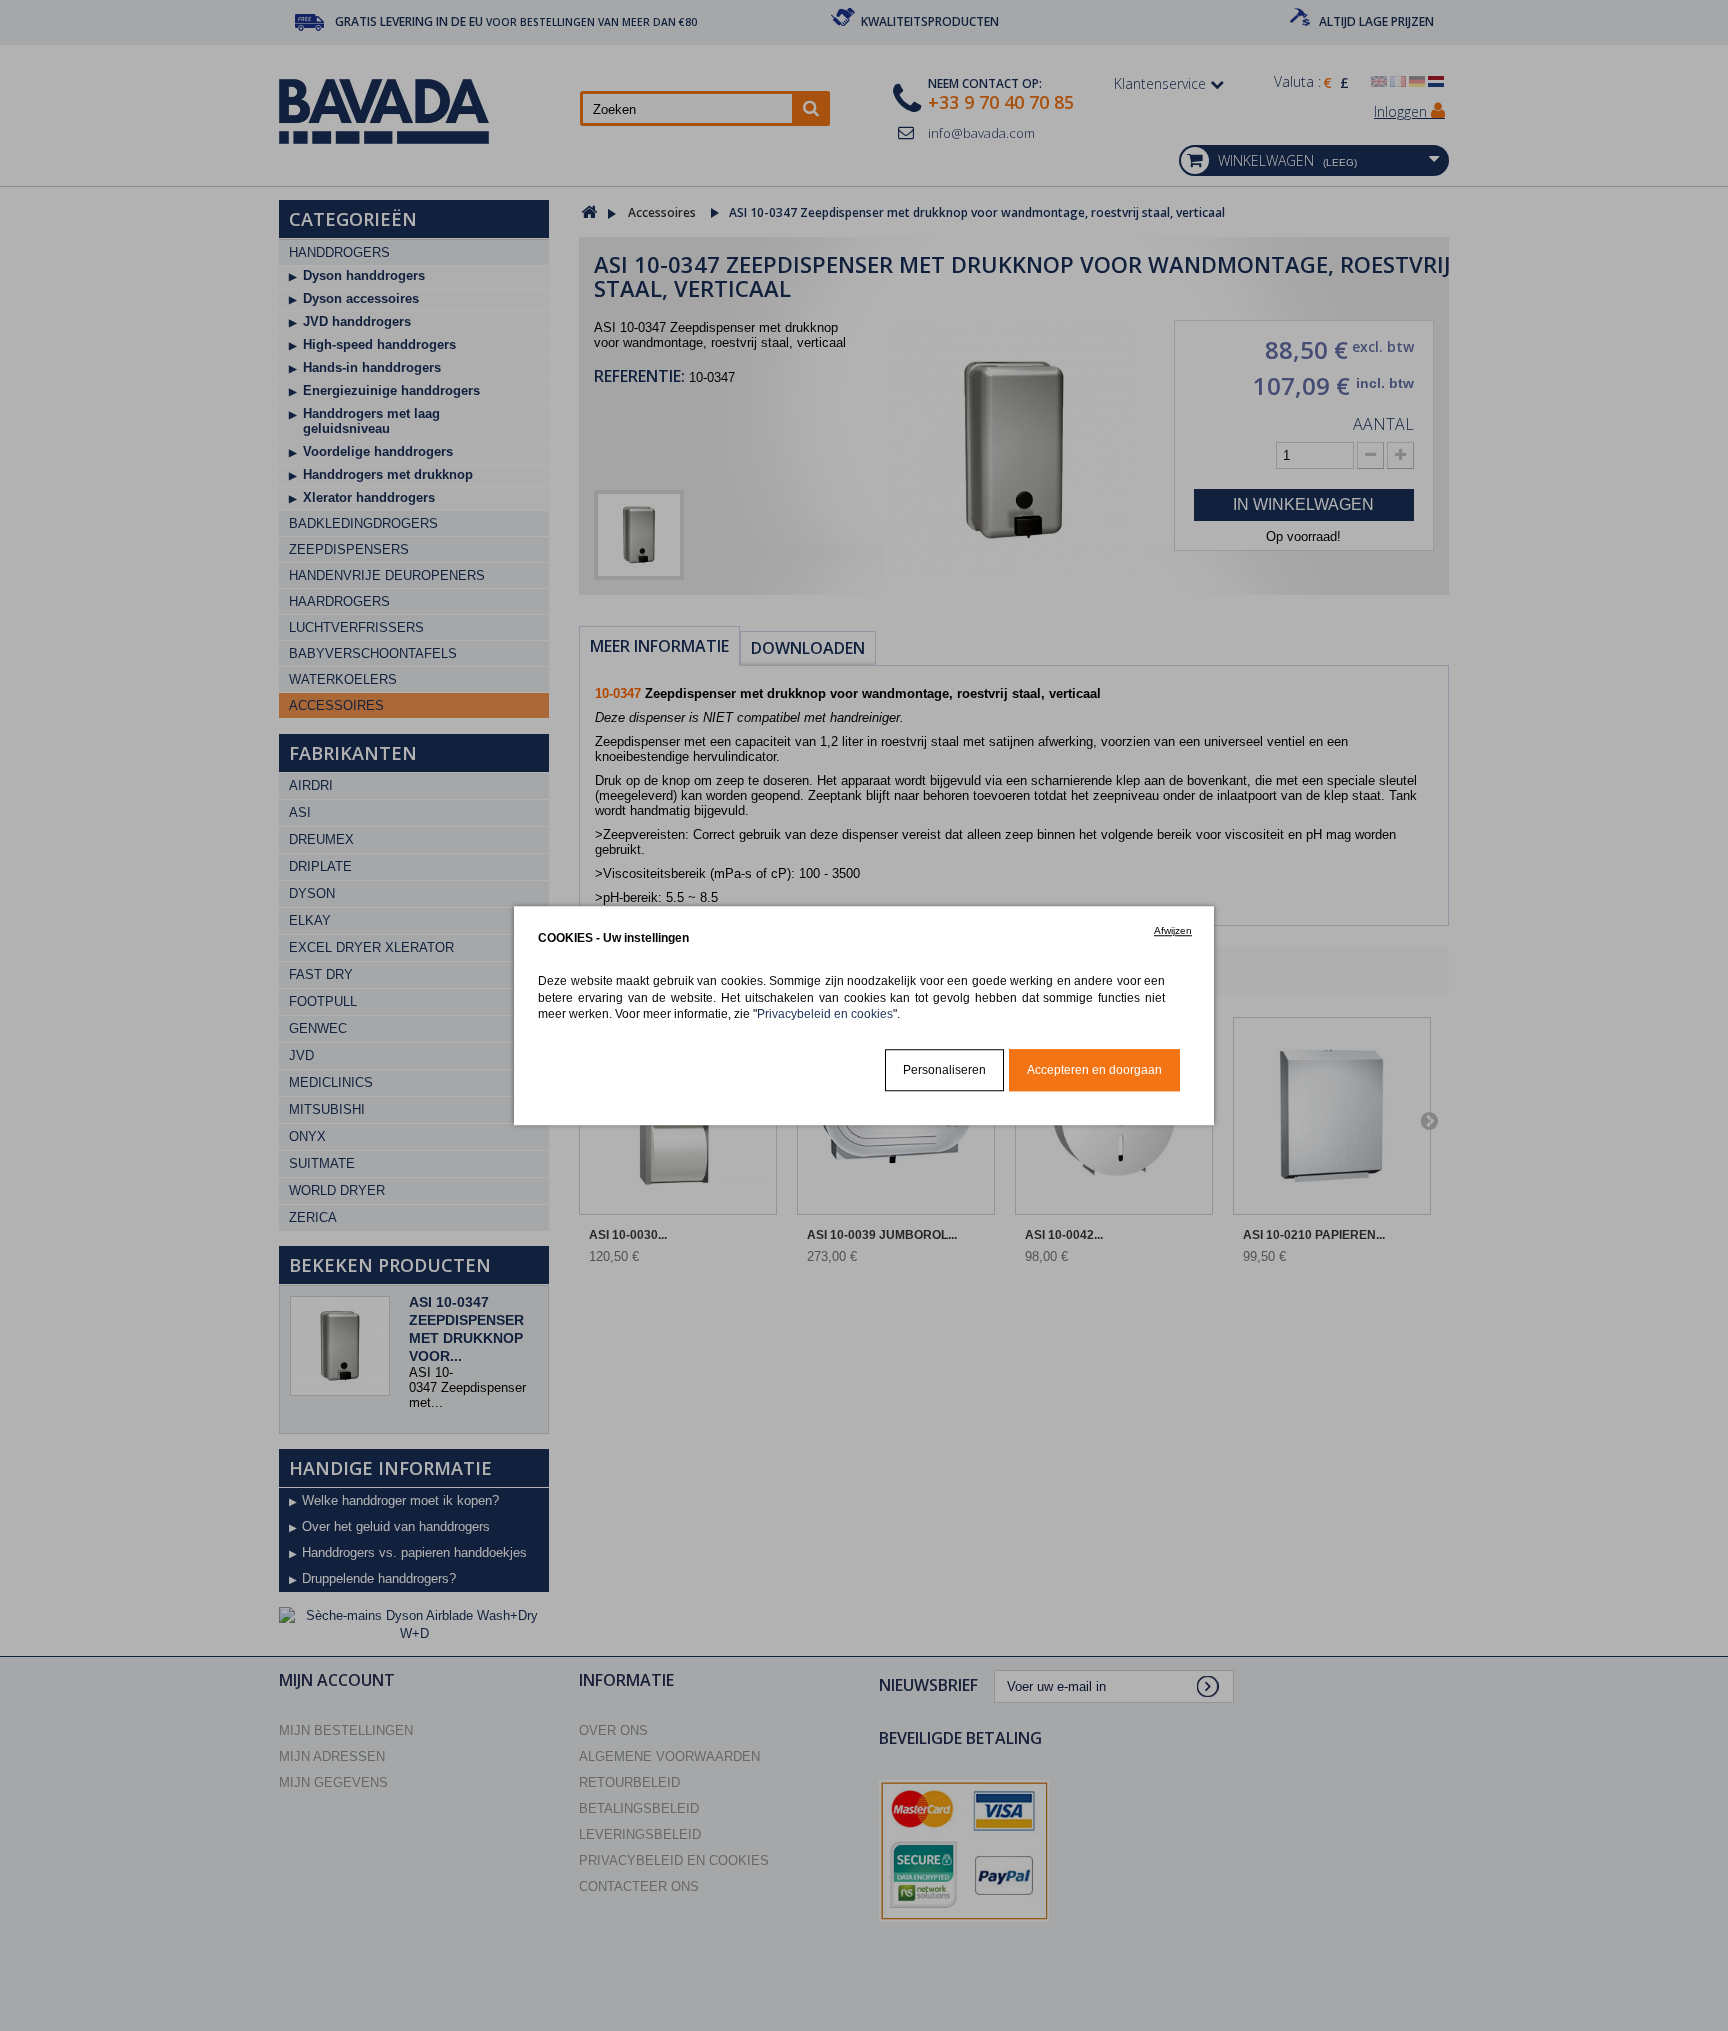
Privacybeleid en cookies (825, 1013)
